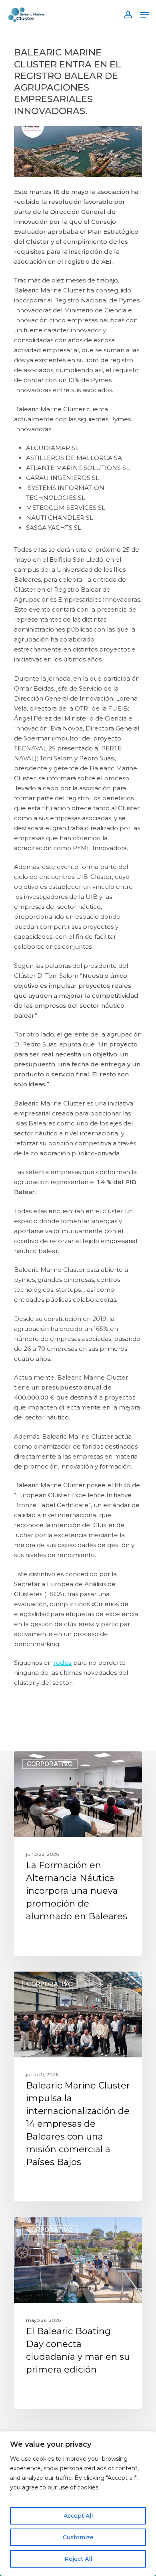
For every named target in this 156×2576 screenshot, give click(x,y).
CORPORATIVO (50, 1764)
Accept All (78, 2516)
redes (62, 1663)
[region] (78, 2504)
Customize (78, 2537)
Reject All (78, 2559)
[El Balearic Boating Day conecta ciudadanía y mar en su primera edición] (78, 2313)
